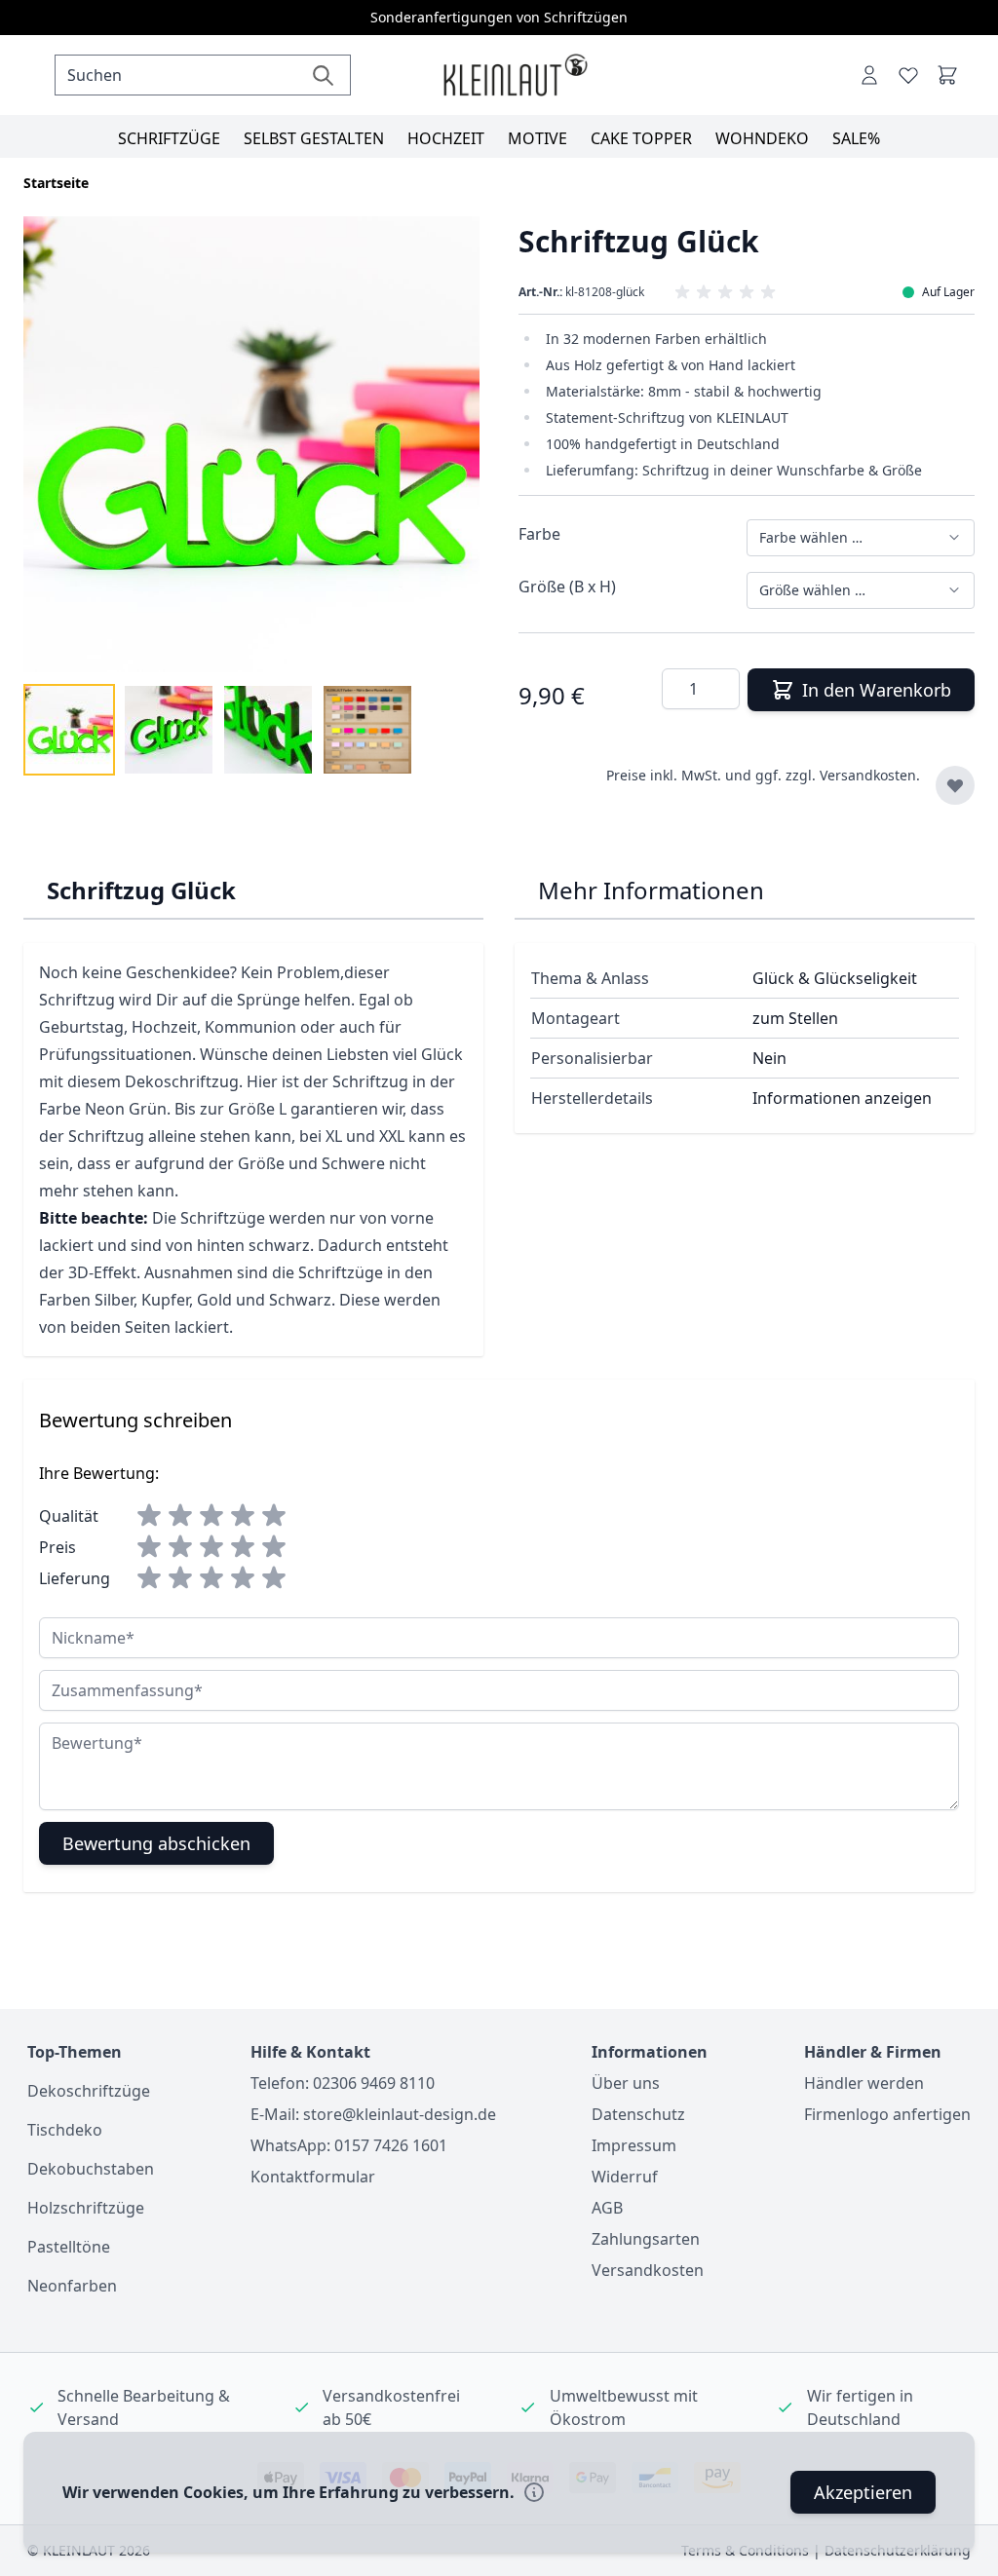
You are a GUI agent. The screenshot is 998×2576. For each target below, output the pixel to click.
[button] (746, 292)
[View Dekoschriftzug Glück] (69, 730)
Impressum (634, 2145)
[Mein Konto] (869, 75)
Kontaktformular (313, 2177)
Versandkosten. (870, 775)
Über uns (626, 2083)
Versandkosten (648, 2270)
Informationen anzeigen (842, 1098)
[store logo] (515, 76)
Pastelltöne (69, 2247)
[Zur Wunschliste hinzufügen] (955, 785)
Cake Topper (641, 138)
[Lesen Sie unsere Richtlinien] (534, 2492)
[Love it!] (908, 75)
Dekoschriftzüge (89, 2091)
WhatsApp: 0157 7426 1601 (349, 2145)
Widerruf (625, 2177)
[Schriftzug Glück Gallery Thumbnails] (218, 730)
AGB (607, 2208)
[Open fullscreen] (251, 444)
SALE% (856, 138)
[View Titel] (367, 730)
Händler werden (864, 2083)
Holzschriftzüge (86, 2208)
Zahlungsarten (646, 2239)
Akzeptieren (863, 2492)
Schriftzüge (169, 138)
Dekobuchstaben (91, 2169)
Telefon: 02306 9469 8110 (343, 2083)
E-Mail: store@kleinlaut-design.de (373, 2114)
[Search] (323, 75)
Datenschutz (638, 2114)
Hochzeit (446, 138)
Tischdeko (65, 2130)
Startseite (56, 183)
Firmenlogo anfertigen (887, 2114)
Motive (537, 138)
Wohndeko (762, 138)
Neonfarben (72, 2286)
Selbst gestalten (314, 138)
